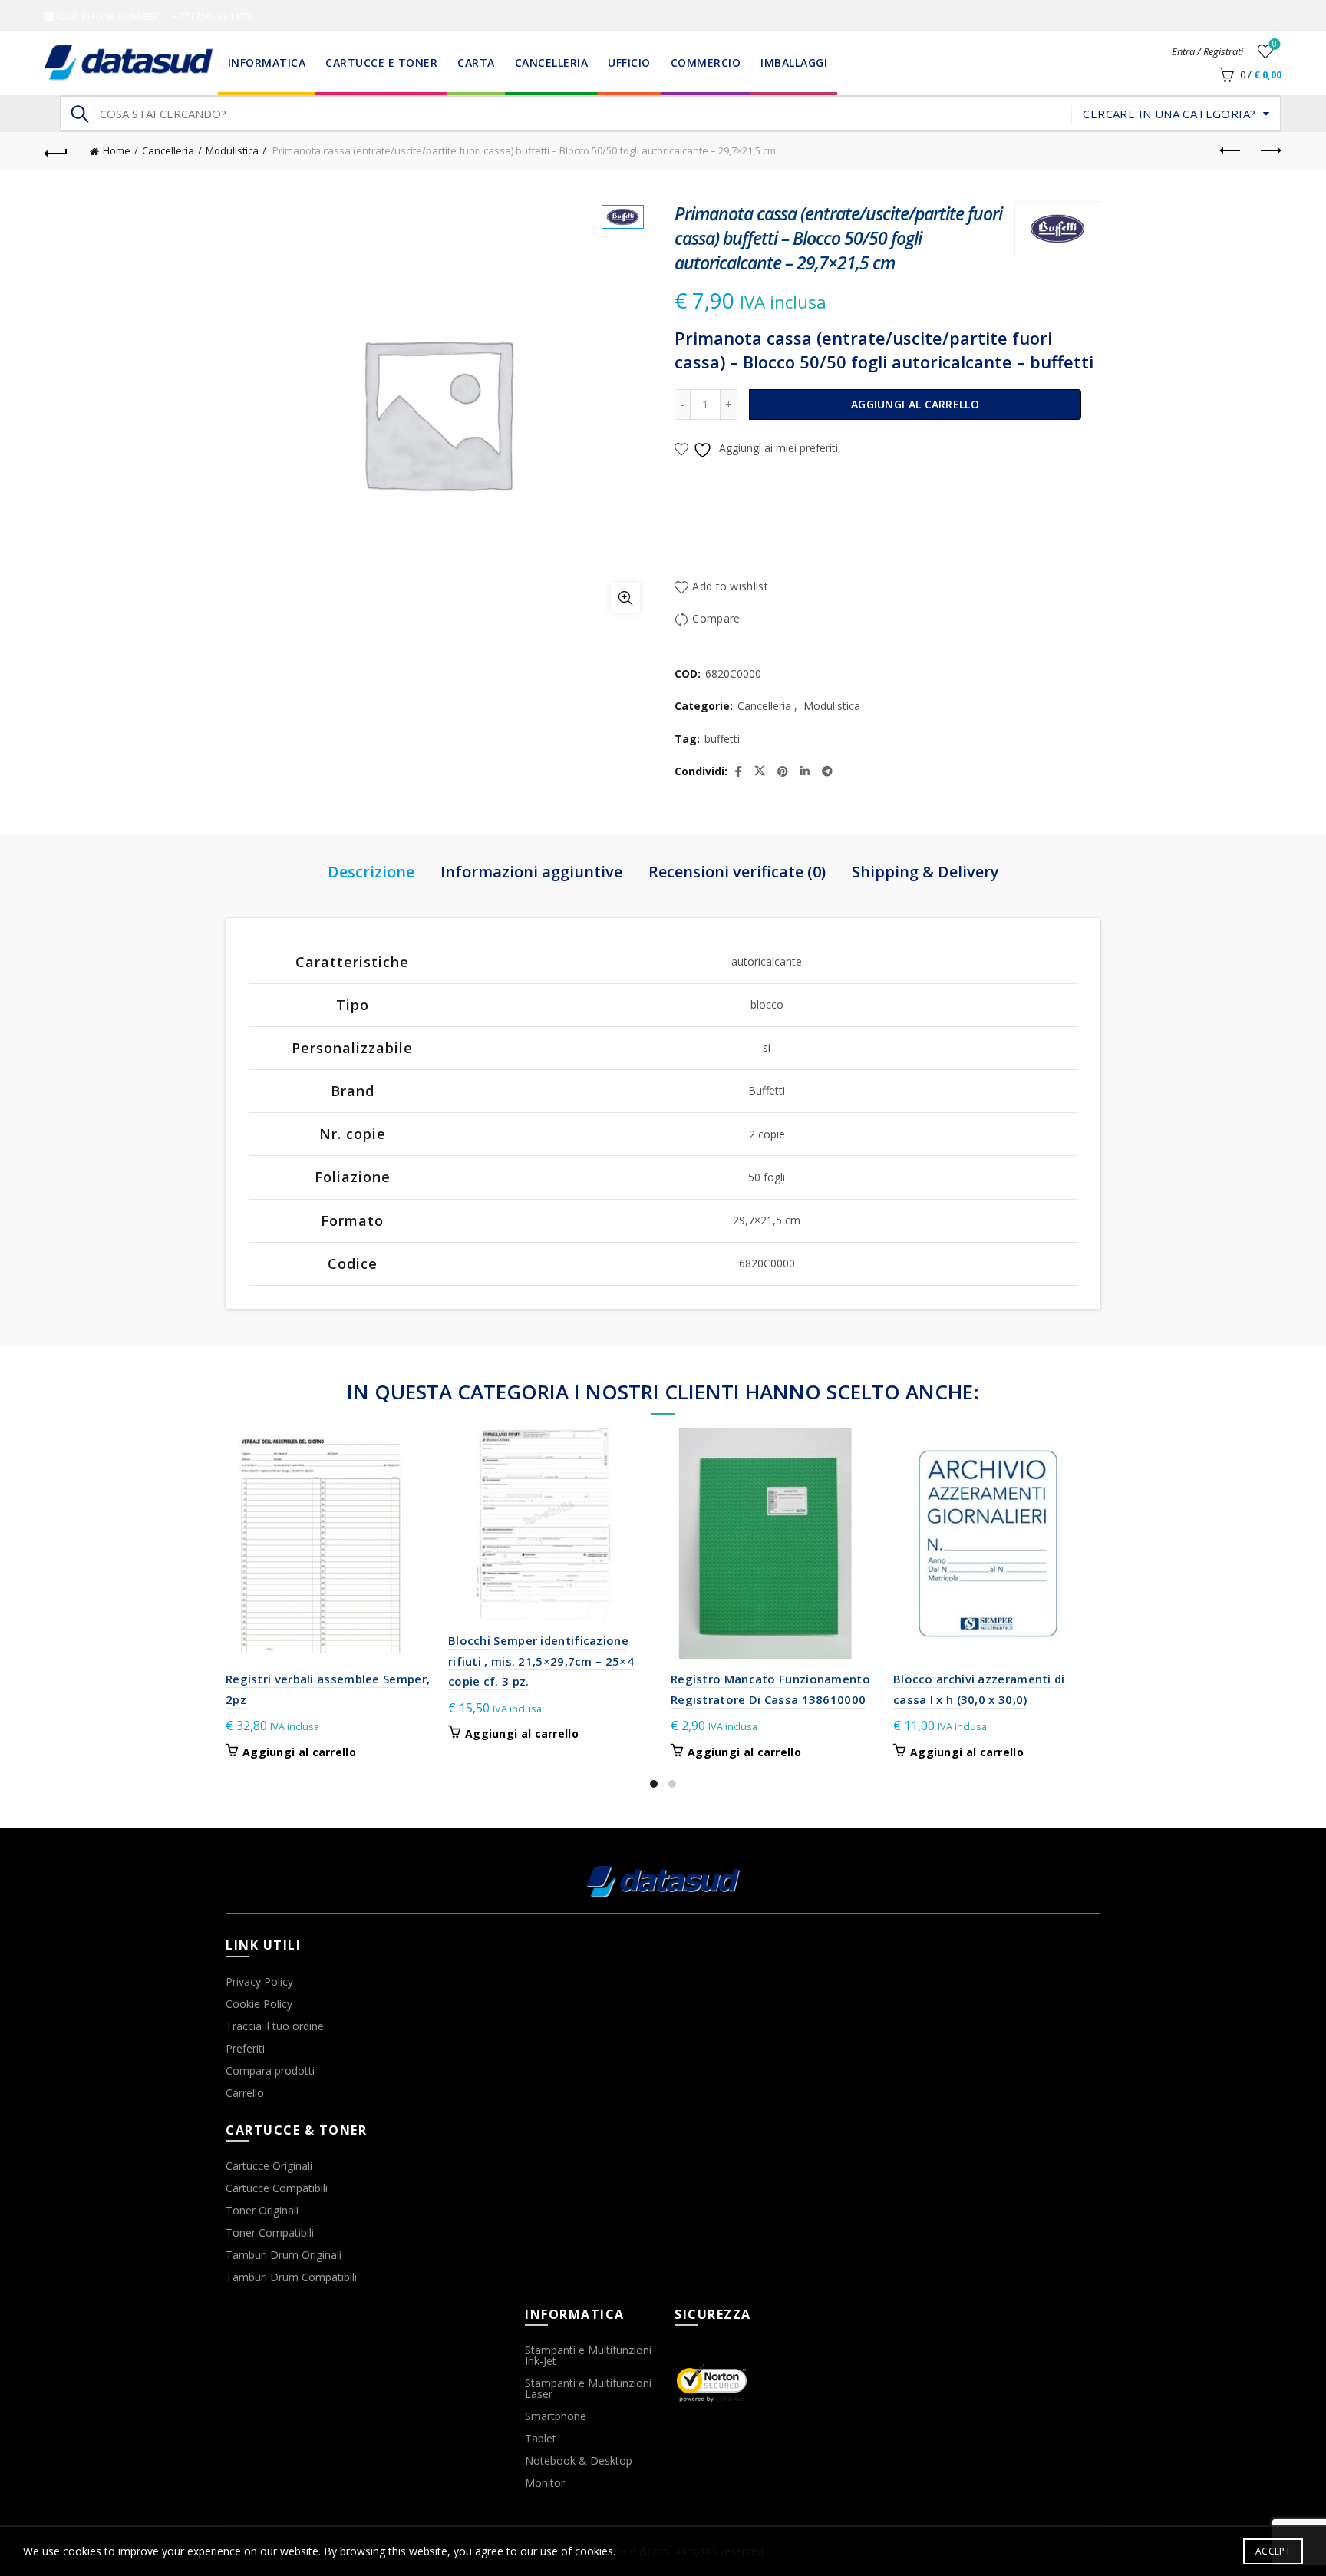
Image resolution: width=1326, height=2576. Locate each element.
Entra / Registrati (1207, 51)
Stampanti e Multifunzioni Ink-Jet (588, 2355)
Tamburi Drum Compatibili (291, 2277)
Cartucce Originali (269, 2166)
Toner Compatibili (270, 2233)
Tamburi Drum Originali (284, 2255)
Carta (476, 63)
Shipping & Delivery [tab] (925, 872)
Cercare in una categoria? (1169, 114)
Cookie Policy (259, 2004)
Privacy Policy (259, 1982)
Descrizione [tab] (371, 872)
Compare (716, 618)
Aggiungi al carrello (915, 404)
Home (117, 150)
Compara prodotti (270, 2071)
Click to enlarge (625, 598)
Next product (1270, 151)
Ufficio (629, 63)
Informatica (267, 63)
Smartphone (556, 2416)
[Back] (56, 151)
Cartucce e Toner (381, 63)
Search (79, 114)
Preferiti (245, 2048)
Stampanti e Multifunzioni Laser (588, 2388)
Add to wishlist (730, 586)
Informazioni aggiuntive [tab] (531, 872)
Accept (1273, 2551)
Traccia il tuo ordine (275, 2026)
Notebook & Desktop (579, 2460)
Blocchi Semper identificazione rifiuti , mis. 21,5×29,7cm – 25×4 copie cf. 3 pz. (541, 1661)
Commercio (706, 63)
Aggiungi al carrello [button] (299, 1752)
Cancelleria (552, 63)
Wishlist (1275, 45)
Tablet (541, 2438)
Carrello (245, 2093)
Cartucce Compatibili (277, 2188)
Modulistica (232, 150)
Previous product (1232, 151)
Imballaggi (794, 63)
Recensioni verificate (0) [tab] (737, 872)
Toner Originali (262, 2210)
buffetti (722, 739)
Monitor (545, 2483)
